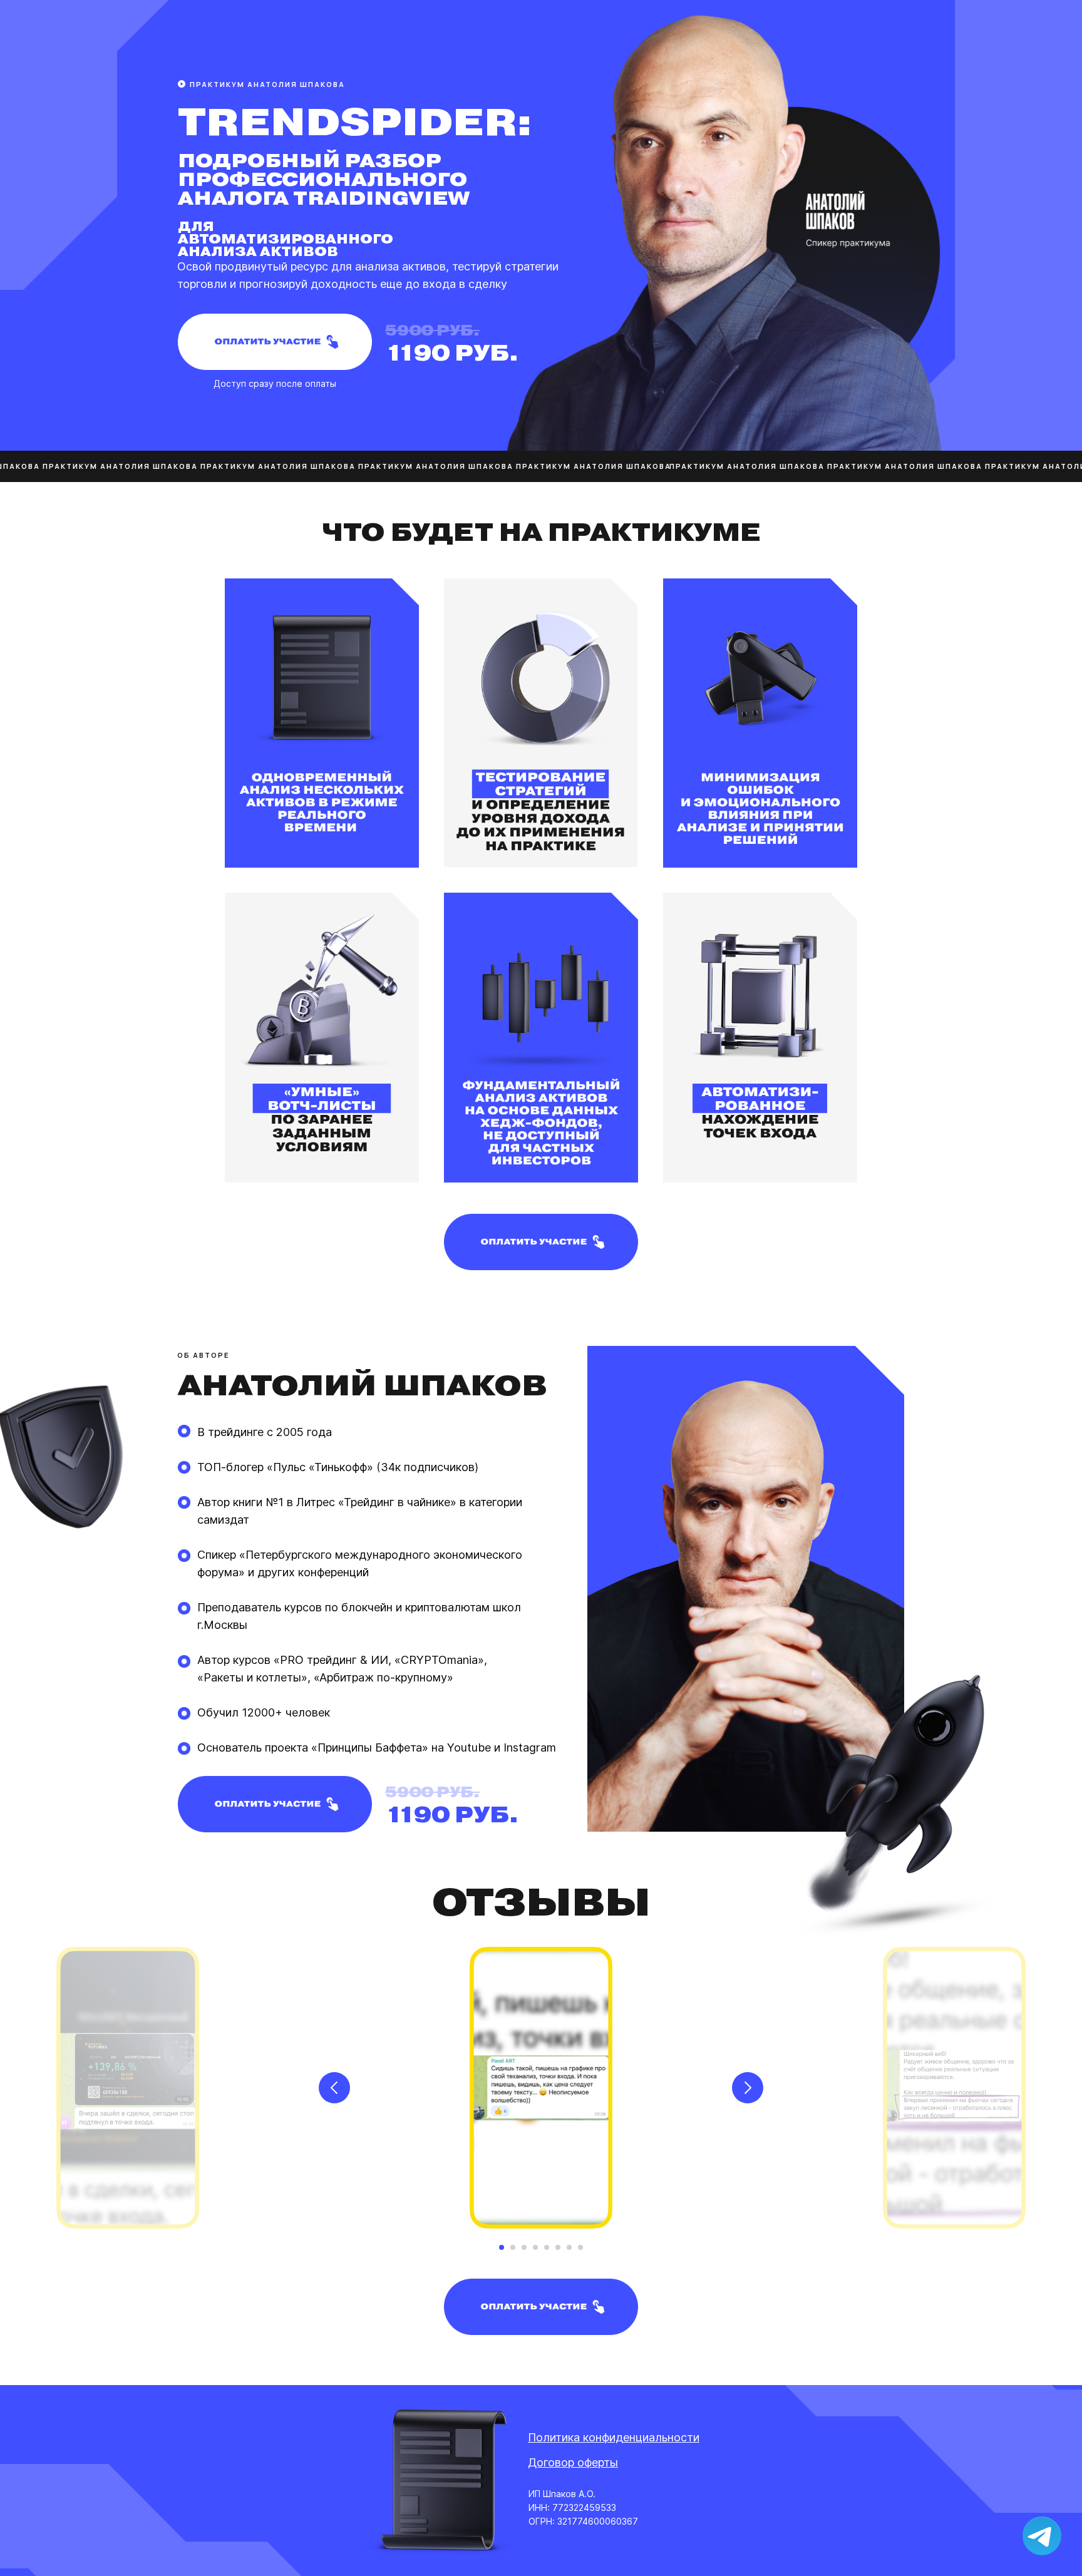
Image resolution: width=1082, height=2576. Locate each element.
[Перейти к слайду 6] (558, 2247)
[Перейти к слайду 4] (535, 2247)
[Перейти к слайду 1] (502, 2247)
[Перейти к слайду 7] (569, 2247)
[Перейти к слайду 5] (547, 2247)
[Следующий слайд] (748, 2088)
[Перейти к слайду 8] (580, 2247)
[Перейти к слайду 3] (524, 2247)
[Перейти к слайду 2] (513, 2247)
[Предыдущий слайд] (334, 2088)
